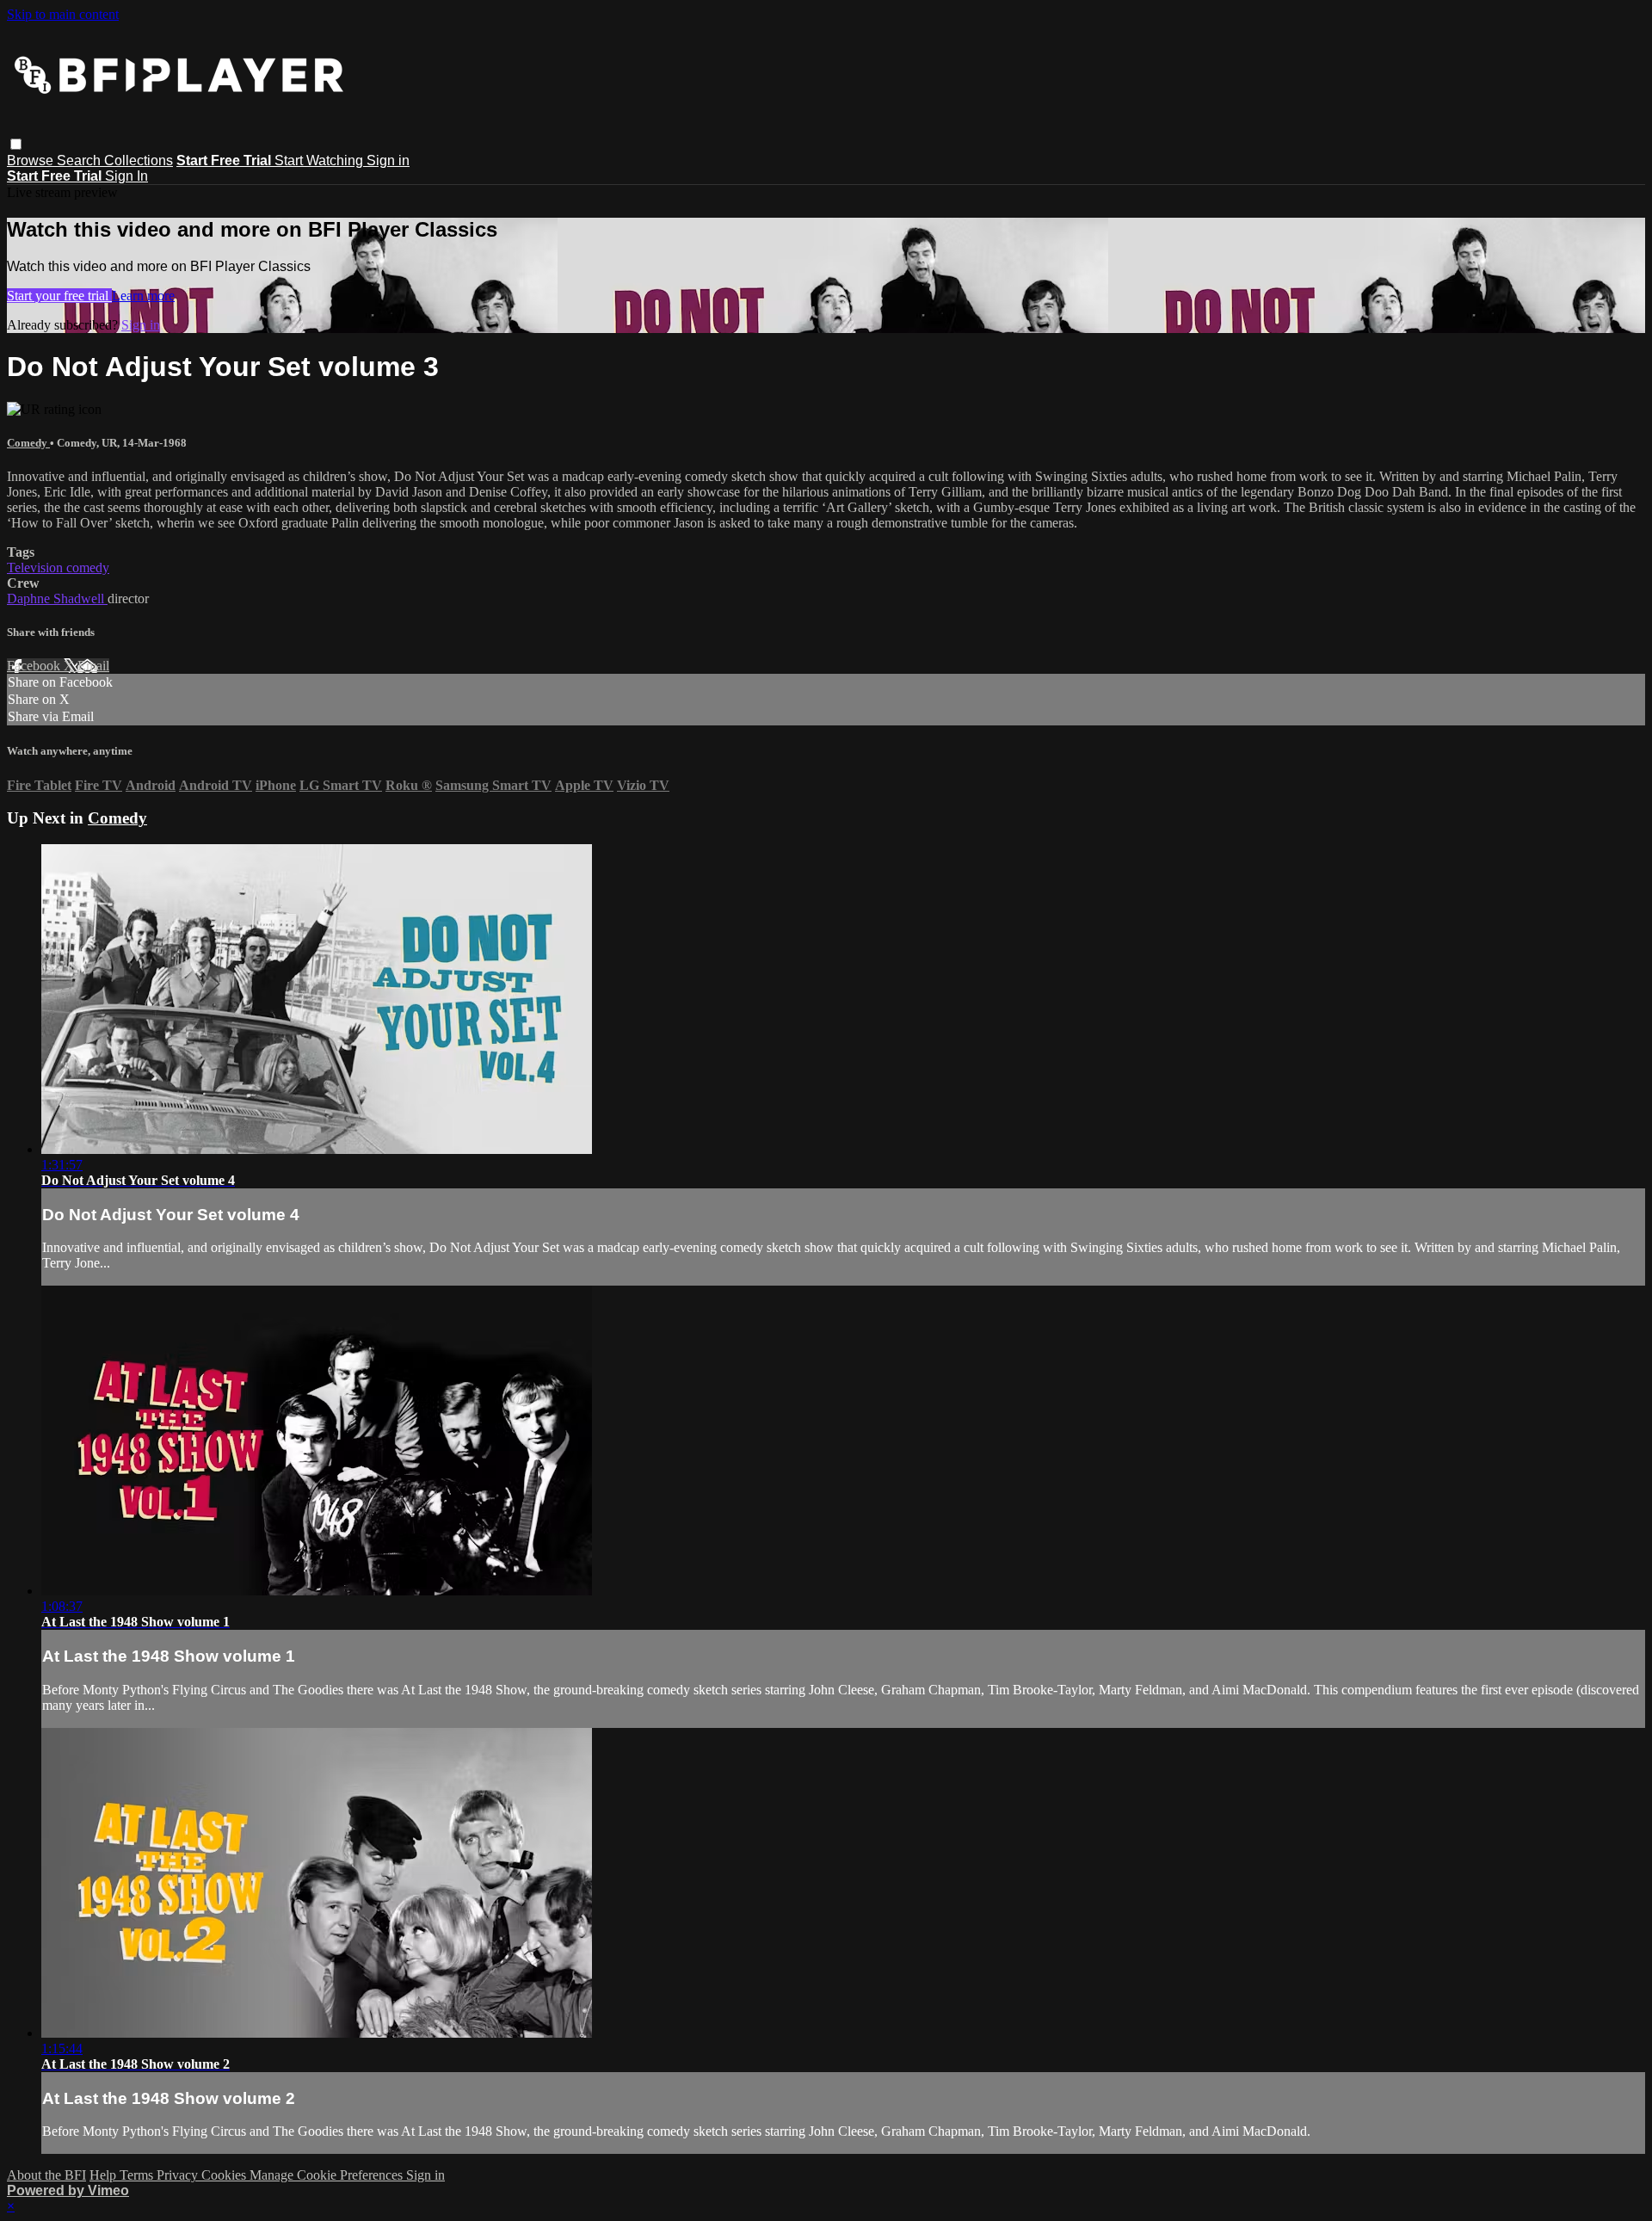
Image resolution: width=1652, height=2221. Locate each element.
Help (105, 2175)
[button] (16, 144)
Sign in (388, 160)
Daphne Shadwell (57, 598)
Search (80, 160)
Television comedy (58, 568)
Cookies (225, 2175)
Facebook (35, 666)
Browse (32, 160)
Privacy (179, 2175)
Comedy (28, 443)
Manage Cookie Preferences (328, 2175)
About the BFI (46, 2175)
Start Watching (321, 160)
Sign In (126, 176)
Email (93, 666)
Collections (139, 160)
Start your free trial (59, 296)
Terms (138, 2175)
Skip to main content (63, 14)
